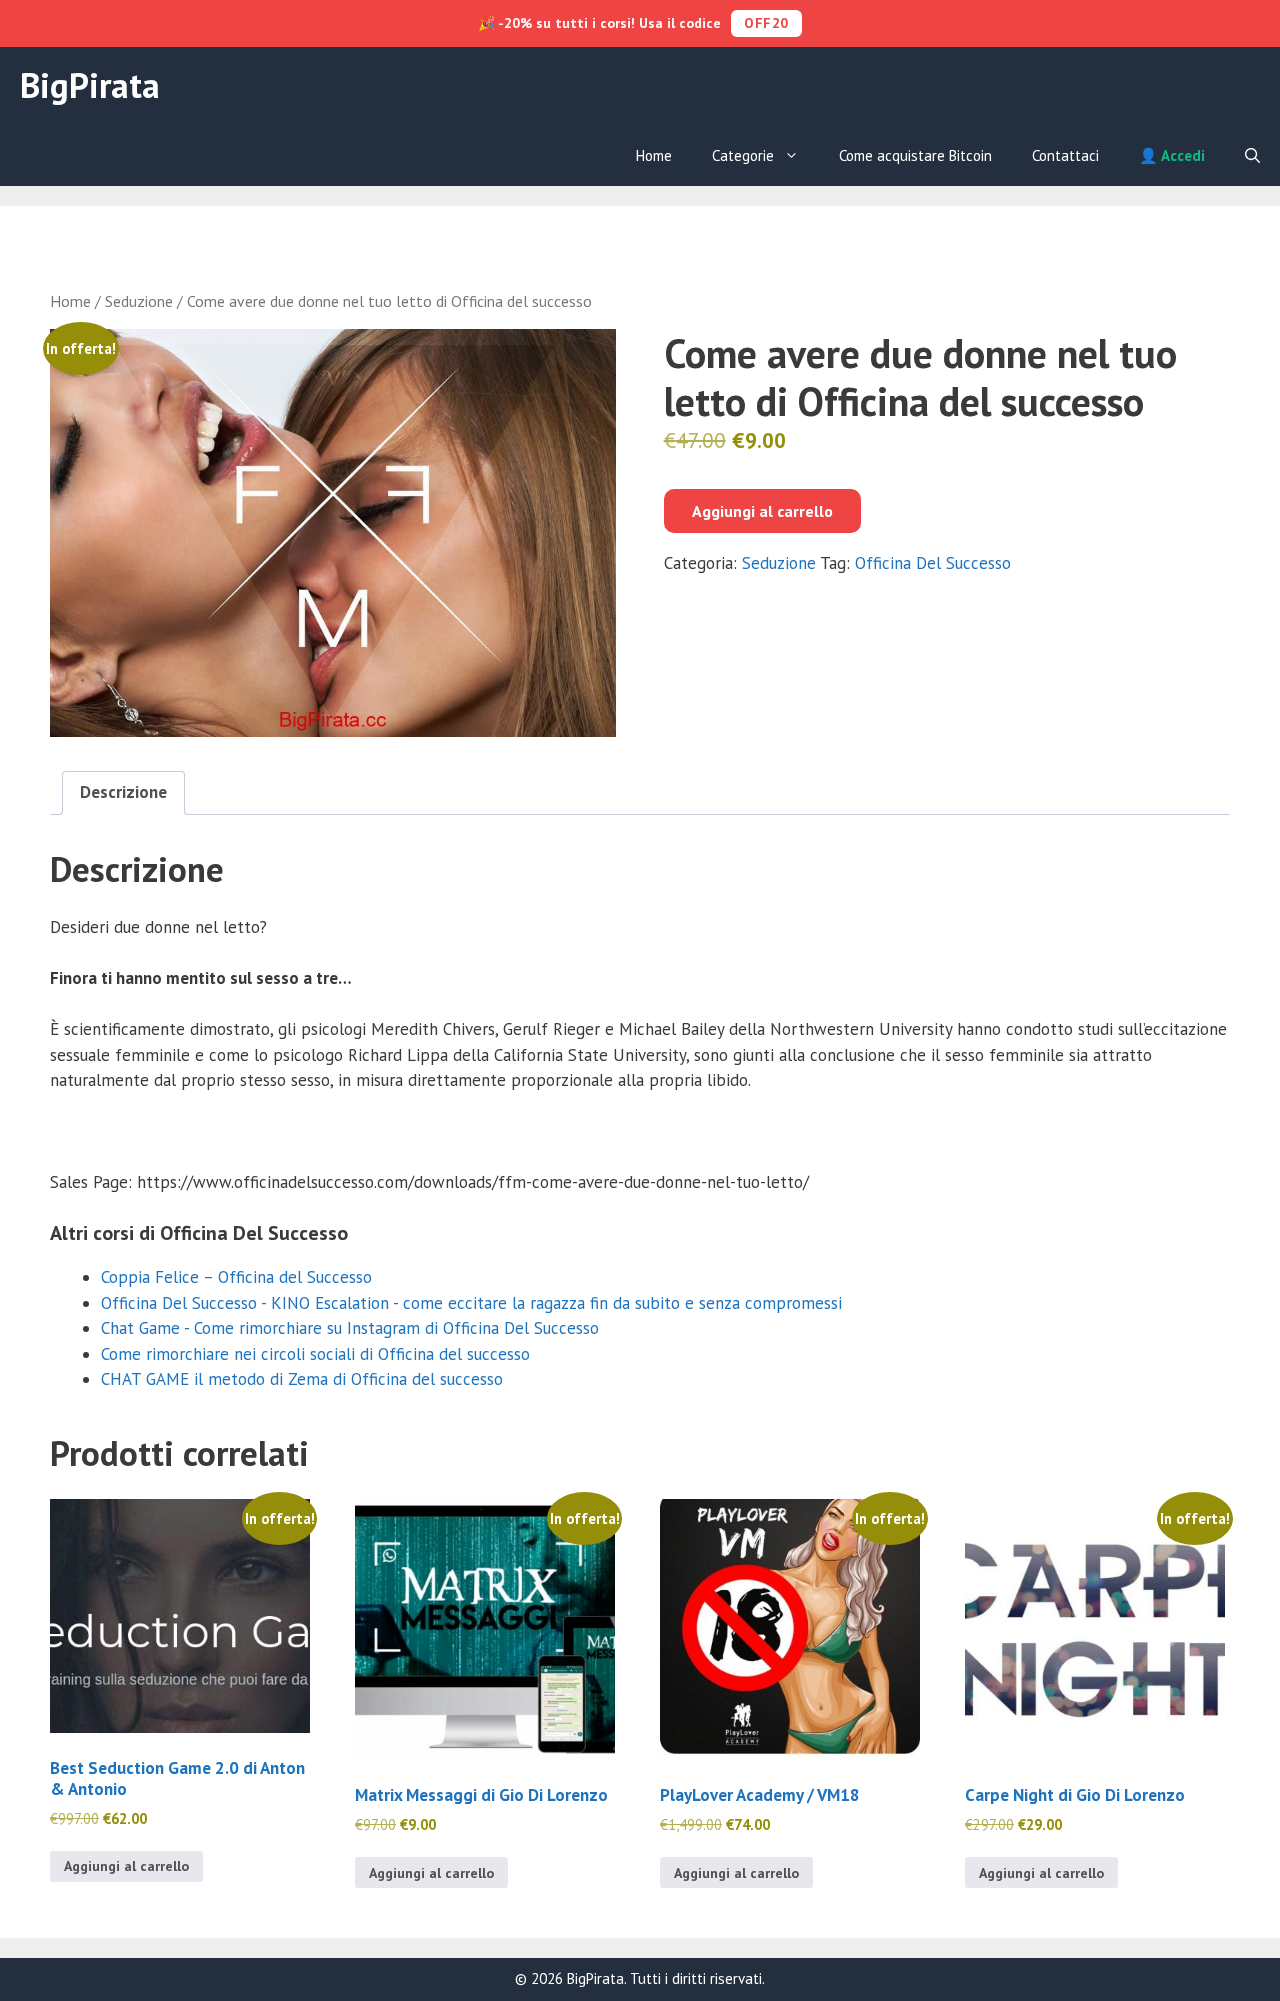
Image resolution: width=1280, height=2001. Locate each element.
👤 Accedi (1172, 155)
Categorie (743, 155)
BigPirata (90, 85)
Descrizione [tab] (123, 792)
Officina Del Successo (933, 563)
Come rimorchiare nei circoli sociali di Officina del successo (315, 1354)
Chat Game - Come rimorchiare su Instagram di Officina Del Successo (350, 1328)
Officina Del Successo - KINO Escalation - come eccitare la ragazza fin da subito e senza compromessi (471, 1303)
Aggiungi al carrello (762, 511)
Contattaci (1065, 155)
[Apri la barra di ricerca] (1252, 156)
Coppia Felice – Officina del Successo (236, 1277)
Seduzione (139, 301)
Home (654, 155)
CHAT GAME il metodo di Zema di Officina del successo (302, 1379)
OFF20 (766, 23)
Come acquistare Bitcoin (915, 155)
